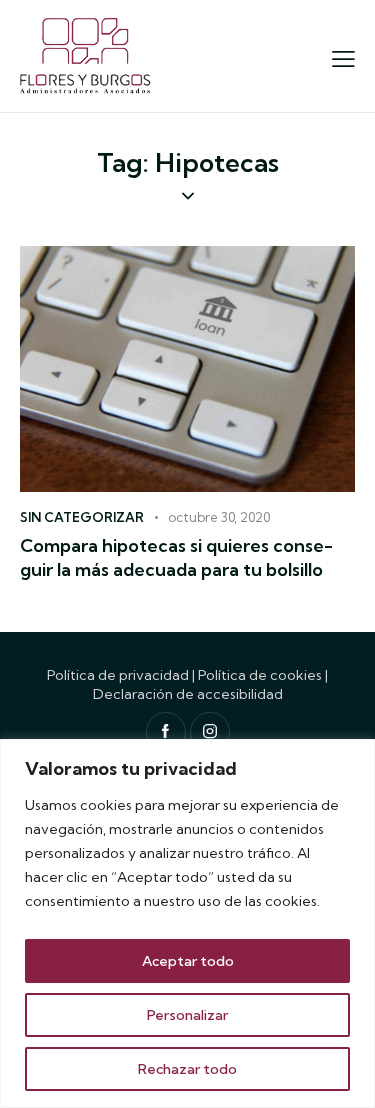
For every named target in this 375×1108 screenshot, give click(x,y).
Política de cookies (260, 675)
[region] (187, 923)
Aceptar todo (188, 961)
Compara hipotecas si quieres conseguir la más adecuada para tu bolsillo (176, 557)
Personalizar (187, 1015)
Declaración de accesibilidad (188, 694)
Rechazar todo (187, 1069)
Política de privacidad (118, 675)
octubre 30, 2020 (219, 517)
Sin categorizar (82, 517)
